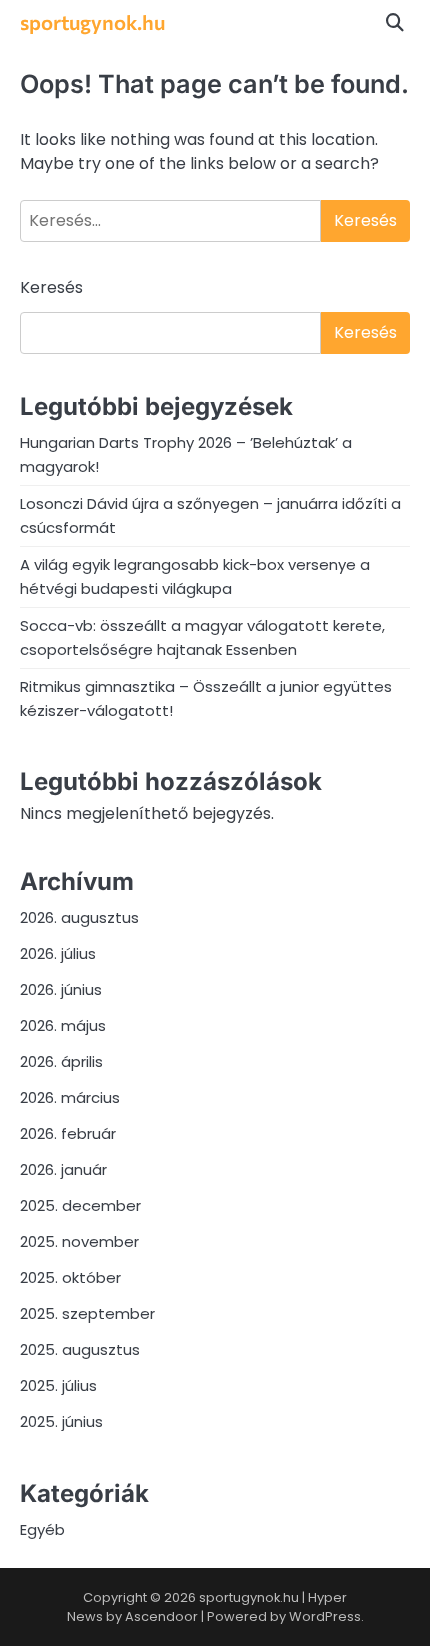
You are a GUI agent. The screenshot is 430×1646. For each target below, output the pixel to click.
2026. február (68, 1133)
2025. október (70, 1277)
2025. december (80, 1205)
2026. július (58, 953)
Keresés (51, 287)
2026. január (63, 1169)
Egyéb (42, 1529)
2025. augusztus (80, 1349)
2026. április (61, 1061)
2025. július (58, 1385)
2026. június (61, 989)
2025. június (61, 1421)
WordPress (325, 1616)
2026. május (63, 1025)
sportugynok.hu (92, 21)
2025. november (79, 1241)
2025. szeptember (87, 1313)
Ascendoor (161, 1616)
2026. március (70, 1097)
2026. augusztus (79, 917)
